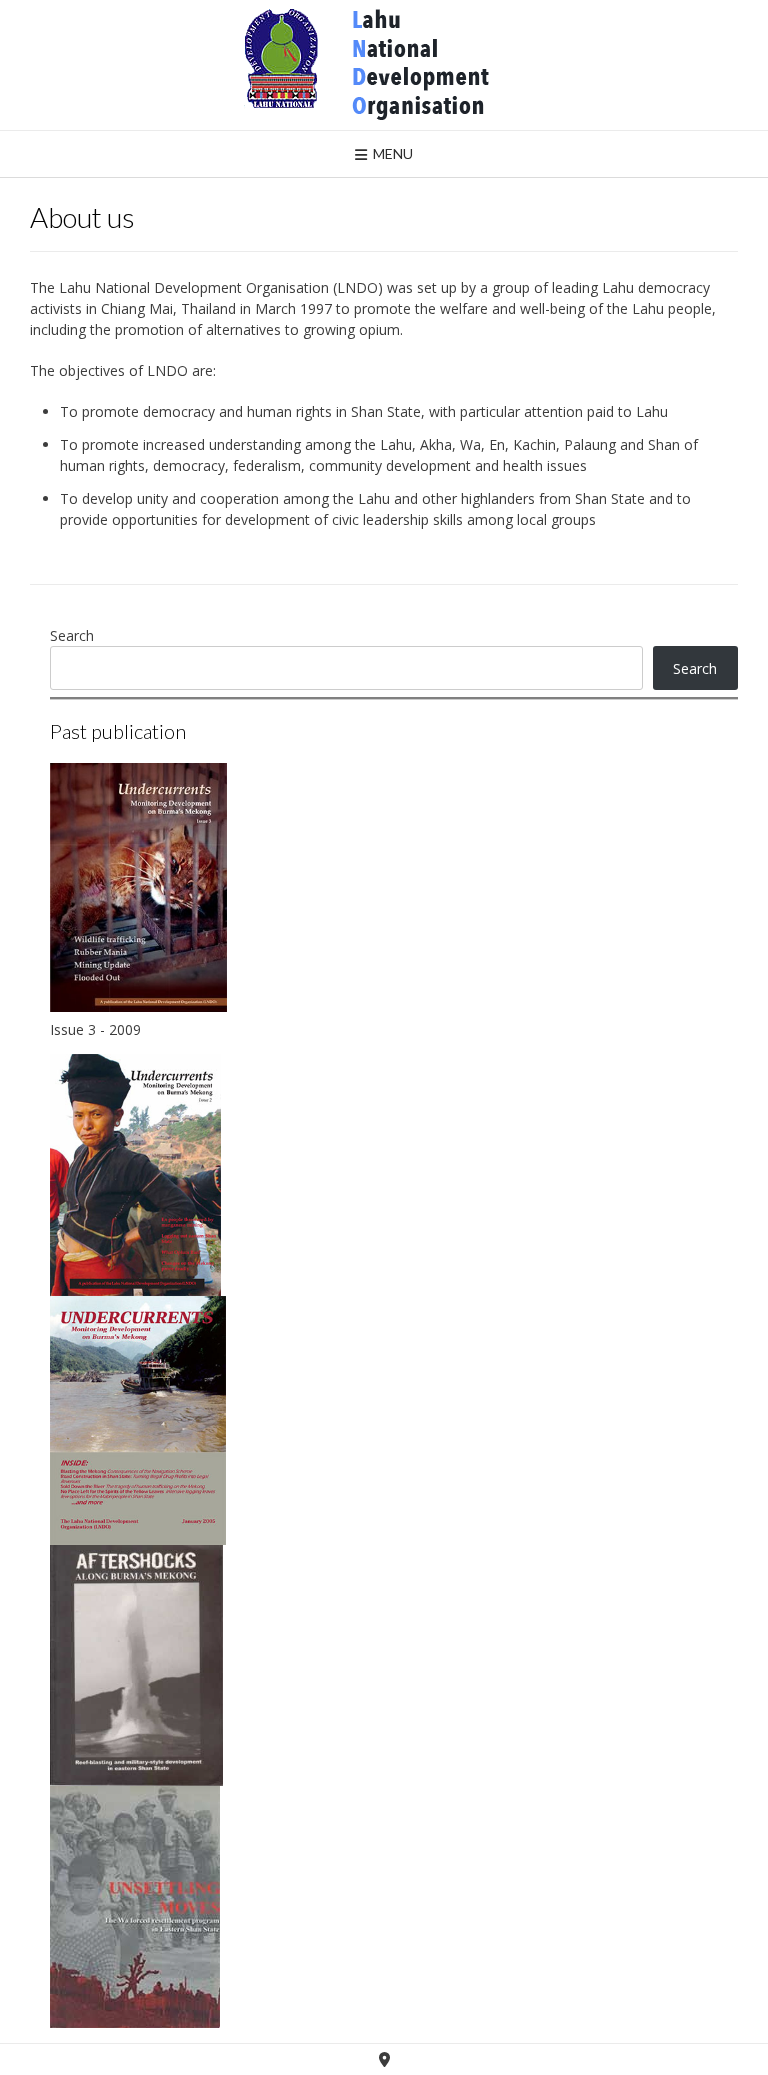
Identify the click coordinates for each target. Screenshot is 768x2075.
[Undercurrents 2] (135, 1175)
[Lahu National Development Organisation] (384, 65)
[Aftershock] (136, 1665)
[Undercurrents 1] (138, 1420)
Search (72, 635)
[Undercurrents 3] (138, 887)
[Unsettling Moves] (135, 1907)
